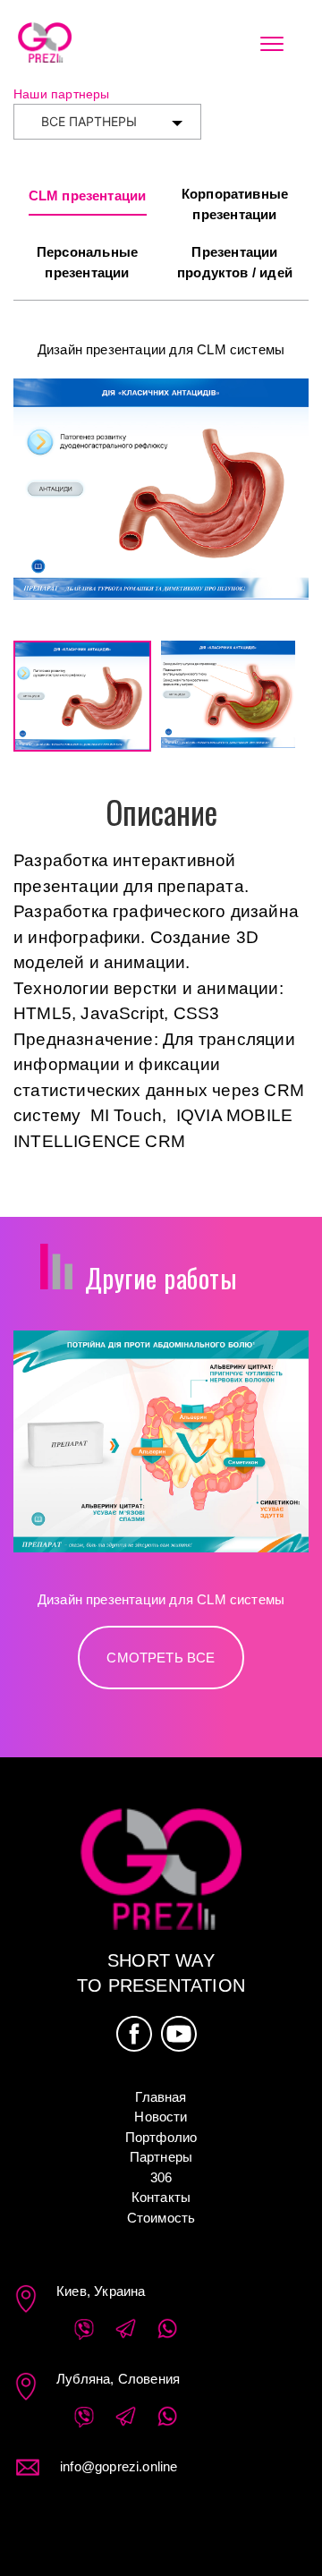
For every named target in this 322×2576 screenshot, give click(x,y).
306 (161, 2177)
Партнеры (161, 2157)
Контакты (161, 2197)
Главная (161, 2097)
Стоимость (161, 2218)
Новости (161, 2117)
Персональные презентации (87, 262)
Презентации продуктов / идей (235, 262)
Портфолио (161, 2137)
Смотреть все (161, 1658)
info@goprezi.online (119, 2466)
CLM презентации (88, 196)
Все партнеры (89, 121)
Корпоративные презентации (235, 204)
